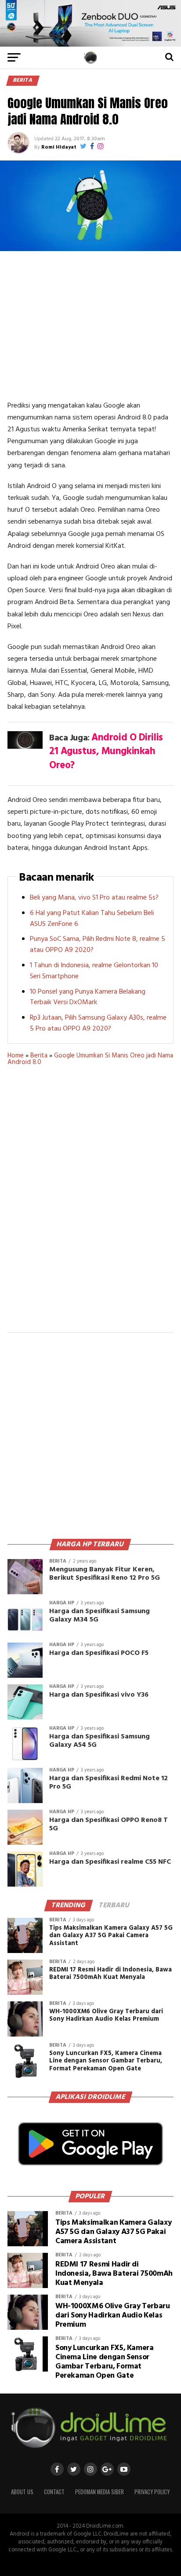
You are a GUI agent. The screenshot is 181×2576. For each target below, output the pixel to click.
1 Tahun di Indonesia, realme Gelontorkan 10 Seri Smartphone (94, 971)
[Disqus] (90, 1205)
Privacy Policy (152, 2492)
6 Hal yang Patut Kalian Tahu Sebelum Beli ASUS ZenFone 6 (92, 919)
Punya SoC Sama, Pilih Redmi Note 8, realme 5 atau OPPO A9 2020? (98, 945)
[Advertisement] (90, 325)
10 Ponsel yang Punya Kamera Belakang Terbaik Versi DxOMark (88, 997)
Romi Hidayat (59, 147)
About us (22, 2492)
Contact (54, 2492)
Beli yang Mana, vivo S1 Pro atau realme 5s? (94, 898)
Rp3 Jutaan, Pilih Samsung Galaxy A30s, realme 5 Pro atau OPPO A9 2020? (98, 1023)
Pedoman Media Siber (100, 2492)
